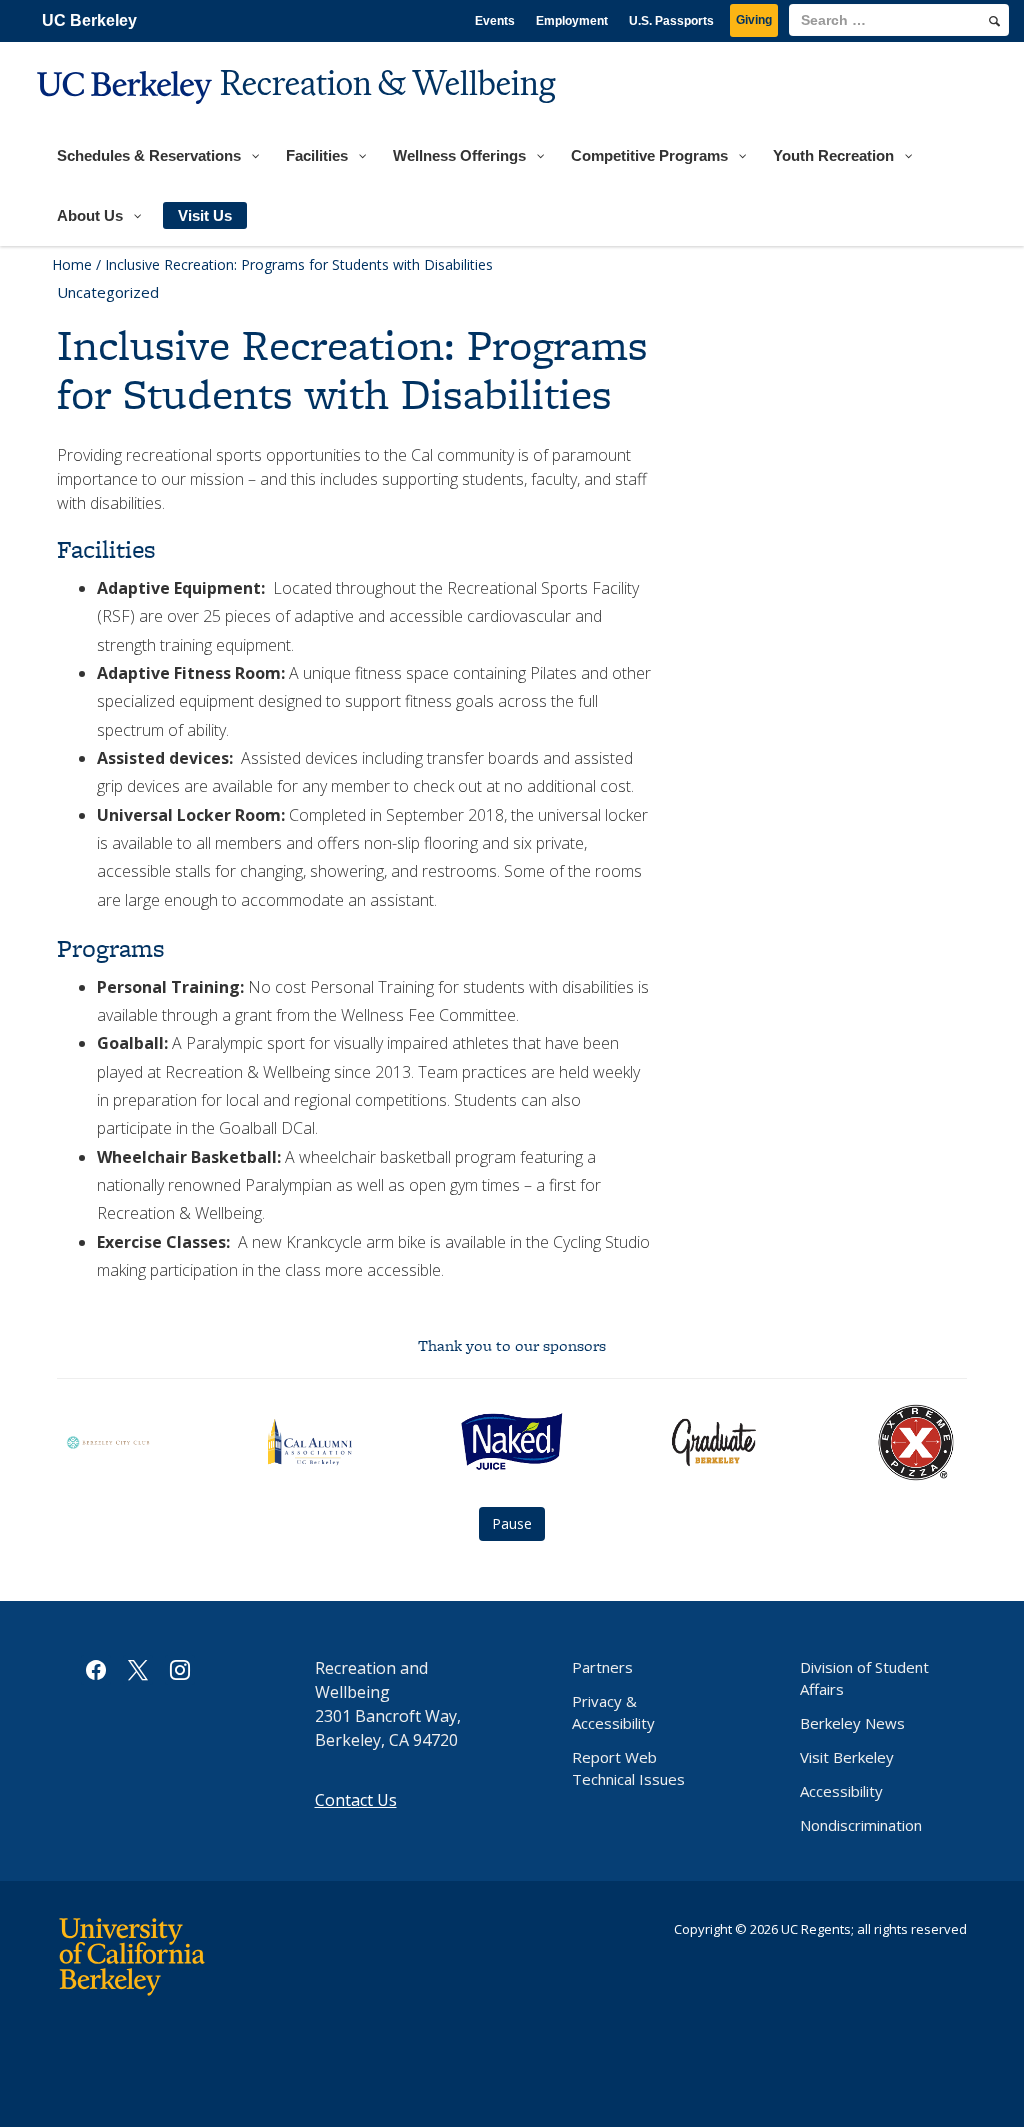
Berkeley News (852, 1723)
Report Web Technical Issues (628, 1768)
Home (72, 264)
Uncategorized (108, 292)
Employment (572, 21)
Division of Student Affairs (864, 1678)
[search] (994, 21)
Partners (602, 1667)
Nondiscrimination (861, 1825)
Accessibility (841, 1791)
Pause (512, 1523)
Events (495, 21)
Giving (754, 20)
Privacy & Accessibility (613, 1712)
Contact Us (356, 1800)
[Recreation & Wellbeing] (299, 116)
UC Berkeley (89, 20)
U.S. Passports (671, 21)
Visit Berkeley (847, 1757)
